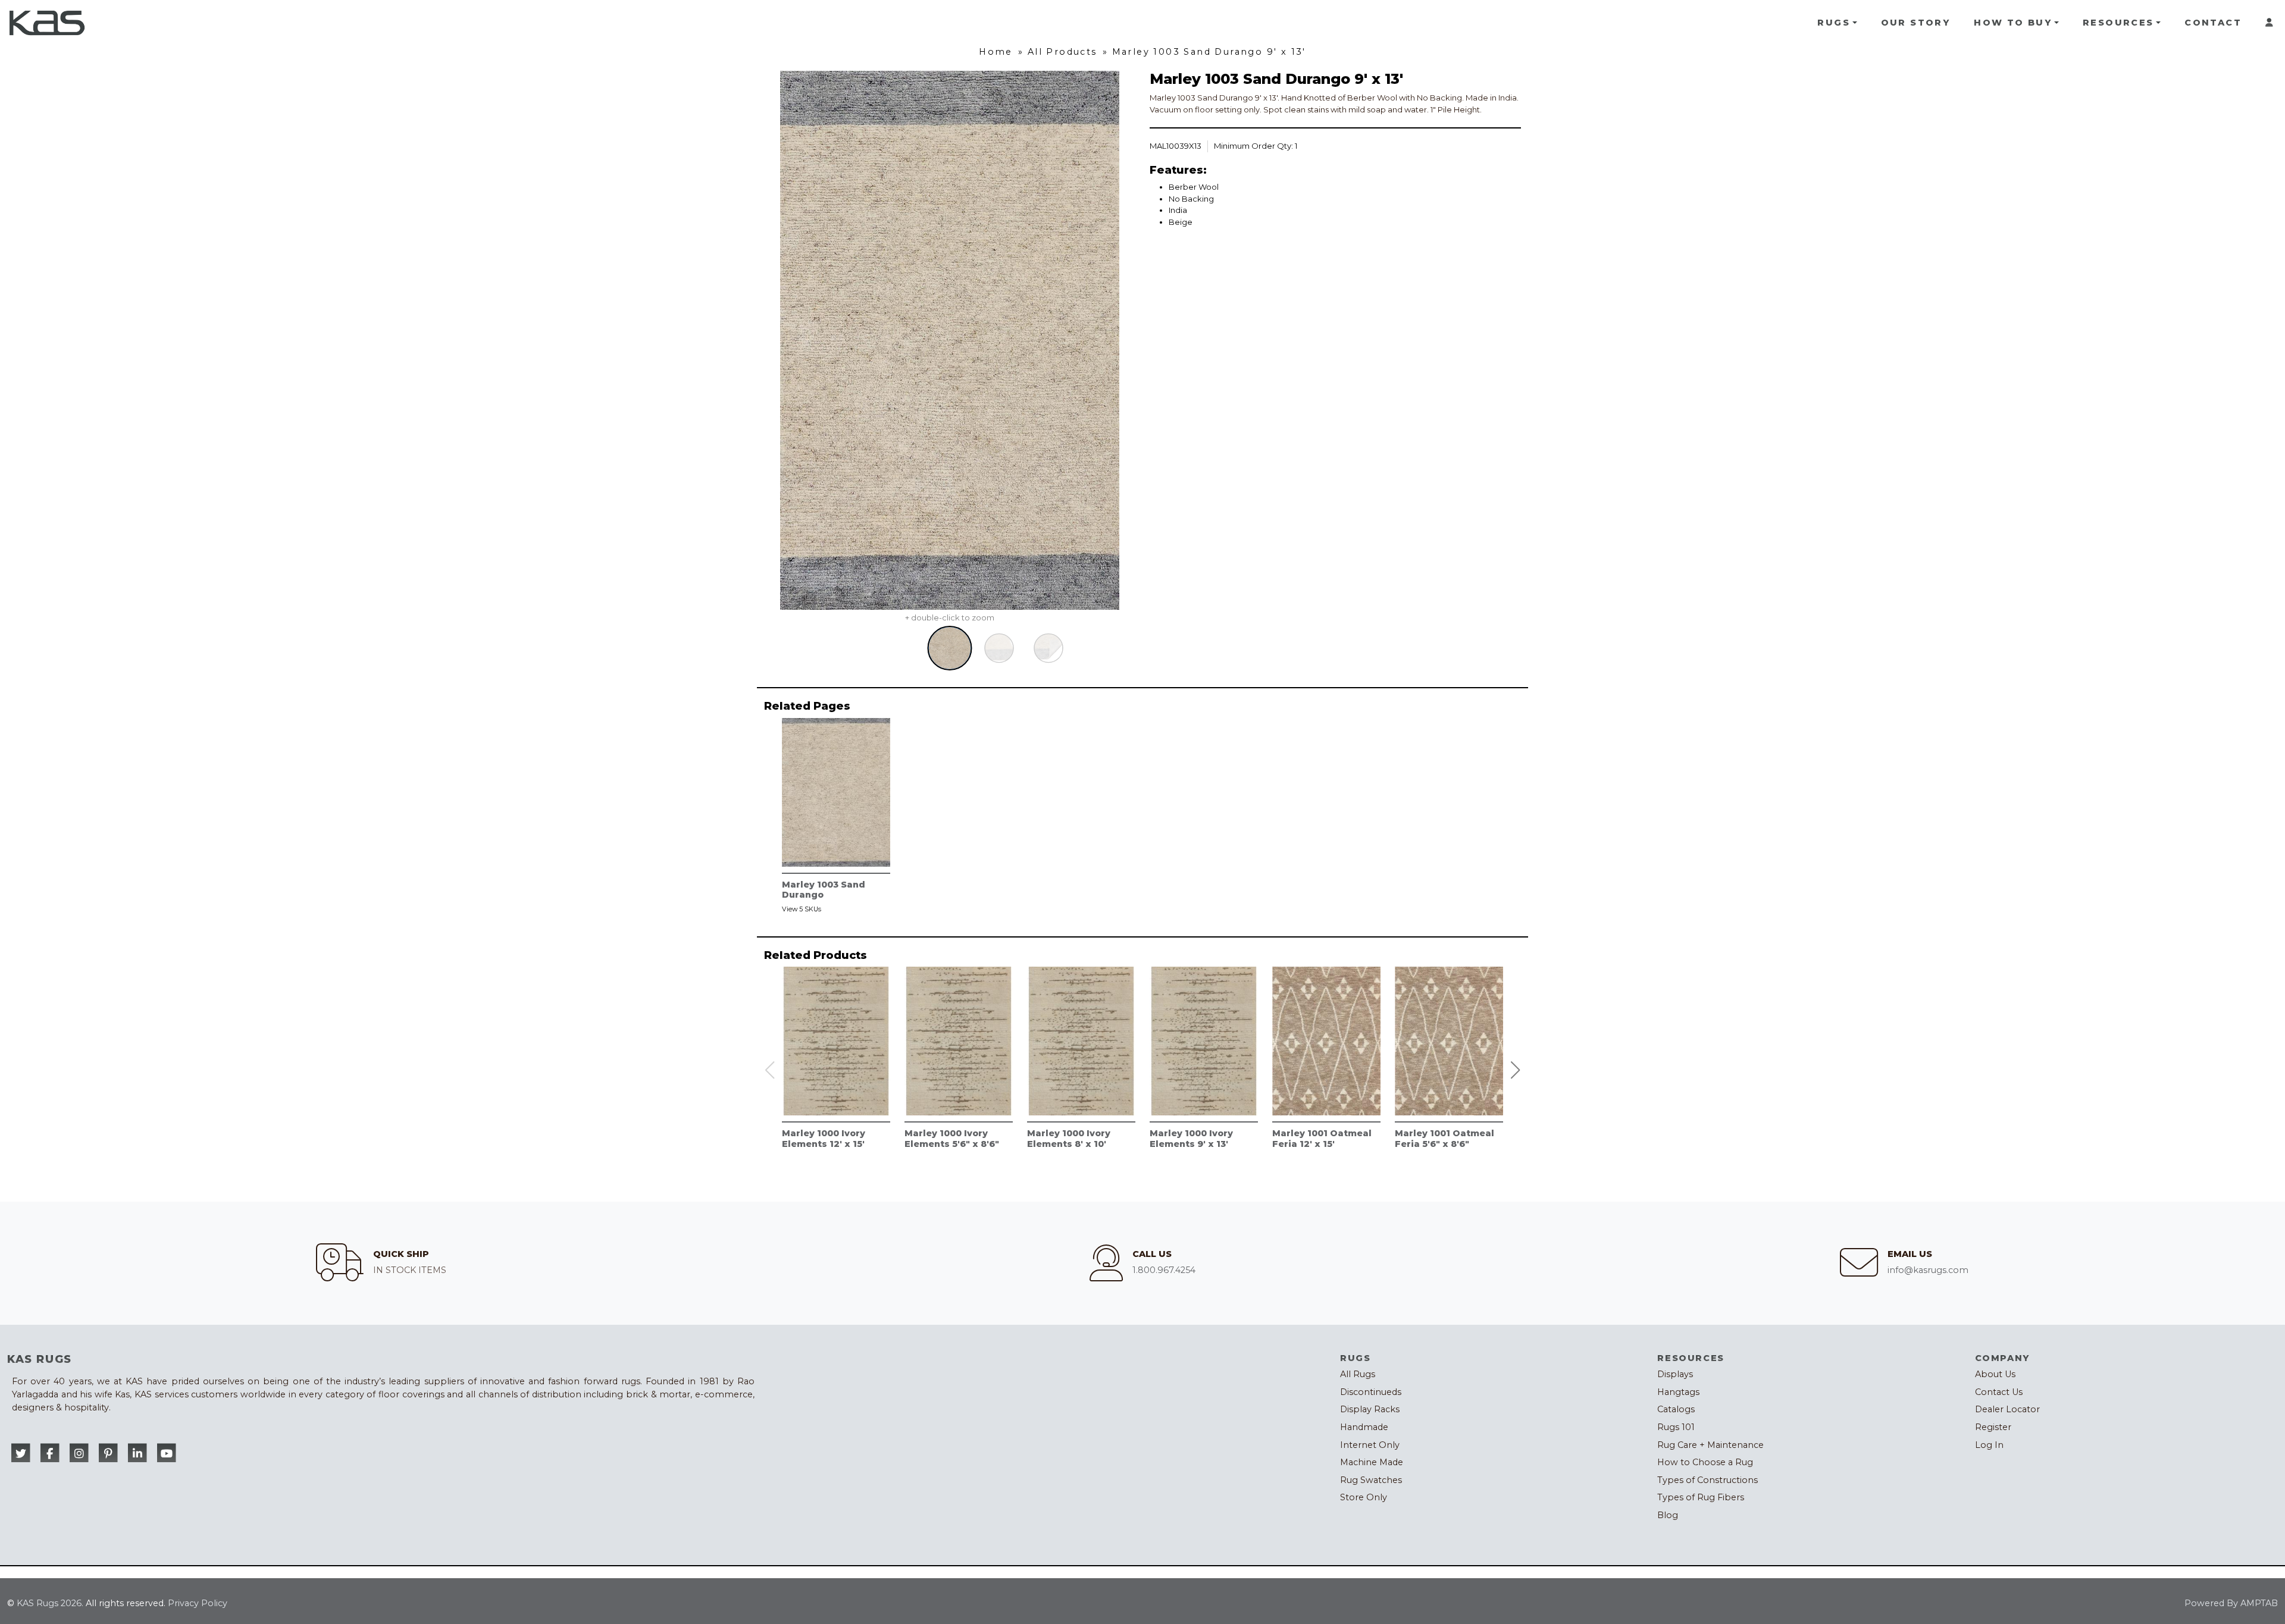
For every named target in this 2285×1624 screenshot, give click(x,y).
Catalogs (1676, 1409)
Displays (1675, 1374)
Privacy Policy (198, 1603)
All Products (1062, 52)
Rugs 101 (1676, 1427)
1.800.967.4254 (1164, 1270)
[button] (1516, 1070)
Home (996, 52)
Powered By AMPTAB (2231, 1603)
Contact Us (1999, 1392)
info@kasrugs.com (1928, 1270)
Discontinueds (1371, 1392)
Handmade (1364, 1427)
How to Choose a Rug (1705, 1462)
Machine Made (1372, 1462)
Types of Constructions (1708, 1480)
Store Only (1364, 1497)
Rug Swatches (1371, 1480)
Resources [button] (2118, 23)
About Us (1995, 1374)
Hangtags (1678, 1392)
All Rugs (1358, 1374)
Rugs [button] (1834, 23)
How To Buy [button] (2013, 23)
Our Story (1916, 23)
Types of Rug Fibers (1701, 1497)
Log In (1989, 1445)
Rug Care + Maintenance (1710, 1445)
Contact (2213, 23)
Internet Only (1370, 1445)
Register (1993, 1427)
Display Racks (1370, 1409)
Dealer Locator (2007, 1409)
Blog (1668, 1515)
